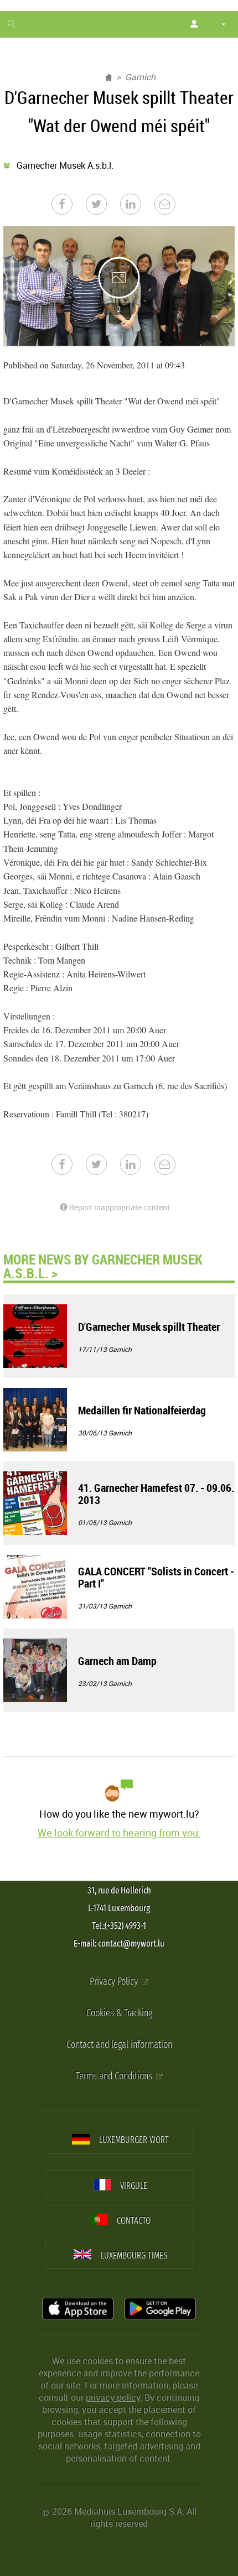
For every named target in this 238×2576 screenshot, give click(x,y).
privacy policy (113, 2397)
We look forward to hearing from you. (119, 1833)
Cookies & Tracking (119, 2013)
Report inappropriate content (119, 1207)
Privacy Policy (115, 1982)
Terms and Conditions (115, 2076)
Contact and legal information (119, 2045)
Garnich (140, 77)
